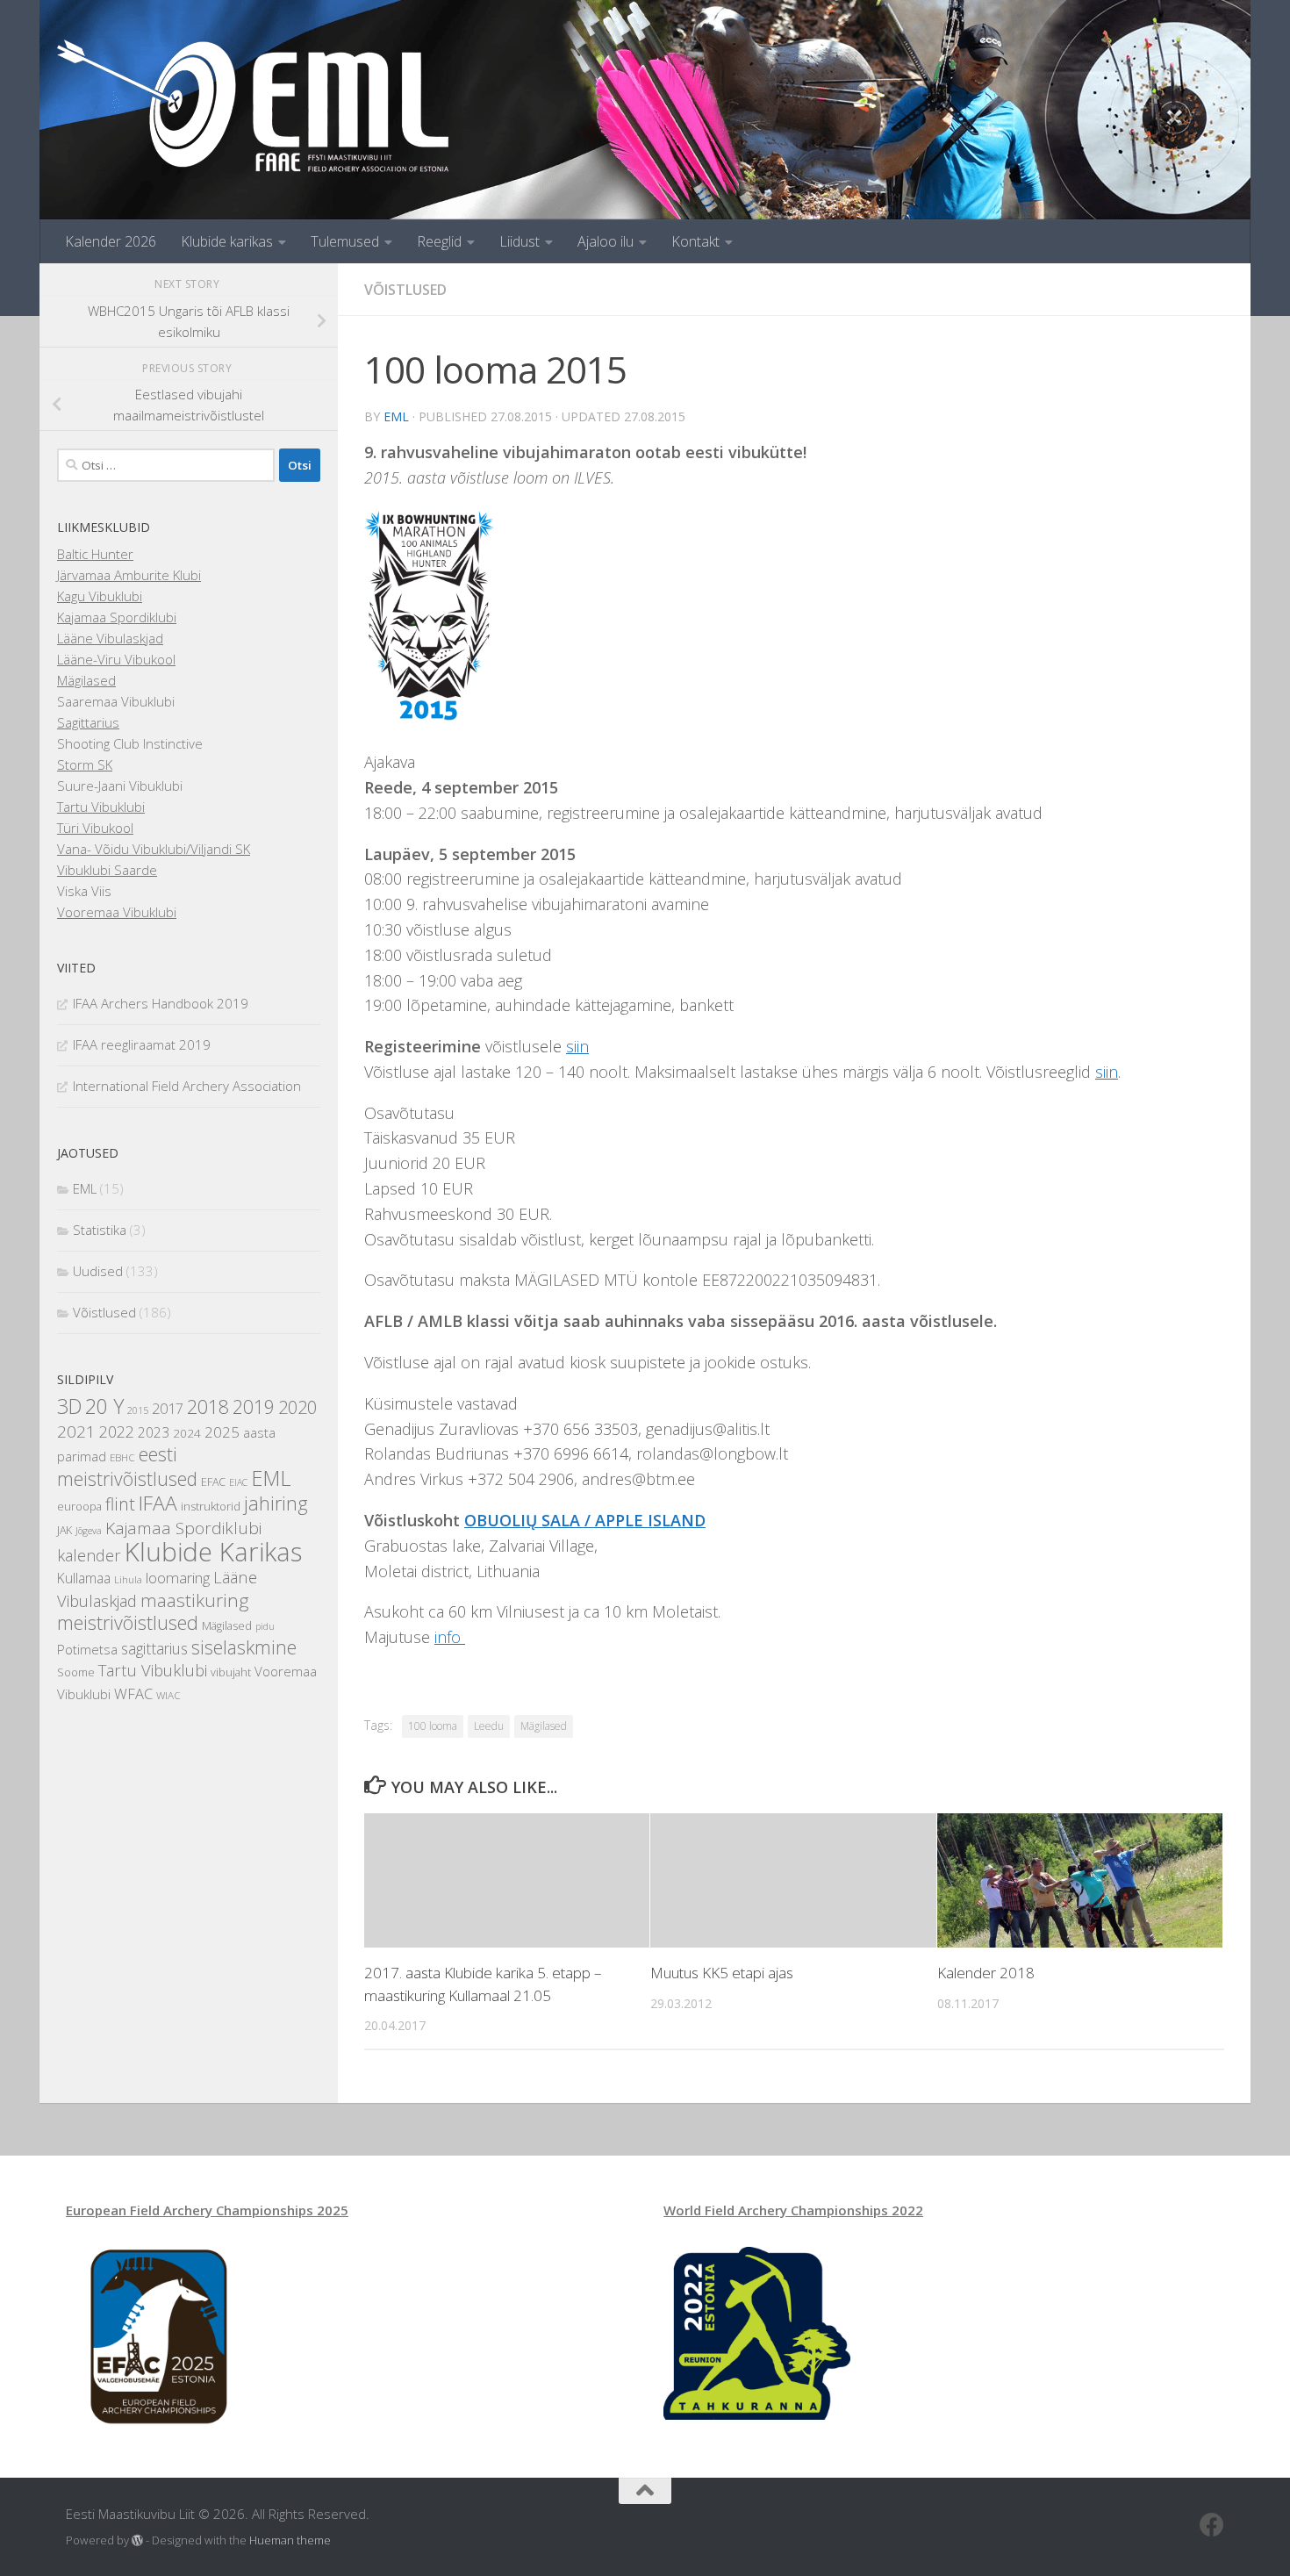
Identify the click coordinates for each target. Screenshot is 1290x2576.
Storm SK (85, 764)
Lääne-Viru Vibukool (116, 659)
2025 (222, 1432)
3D (69, 1406)
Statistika (100, 1230)
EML (396, 416)
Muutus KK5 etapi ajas (722, 1973)
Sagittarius (88, 722)
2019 (254, 1407)
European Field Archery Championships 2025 (207, 2210)
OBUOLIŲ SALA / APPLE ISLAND (585, 1520)
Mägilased (544, 1726)
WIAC (168, 1695)
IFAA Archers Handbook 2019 (161, 1003)
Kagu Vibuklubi (100, 596)
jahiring (276, 1503)
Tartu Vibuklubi (101, 807)
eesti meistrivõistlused (127, 1467)
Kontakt (695, 241)
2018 (208, 1406)
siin (577, 1046)
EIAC (238, 1482)
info (450, 1637)
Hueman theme (290, 2540)
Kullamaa (84, 1578)
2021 (76, 1432)
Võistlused (405, 290)
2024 (187, 1433)
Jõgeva (89, 1531)
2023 (154, 1432)
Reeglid (439, 241)
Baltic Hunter (95, 554)
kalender (89, 1555)
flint (120, 1504)
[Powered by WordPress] (137, 2540)
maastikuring (194, 1600)
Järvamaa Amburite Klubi (129, 575)
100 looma (433, 1726)
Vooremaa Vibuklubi (117, 912)
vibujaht (231, 1672)
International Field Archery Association (187, 1086)
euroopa (79, 1507)
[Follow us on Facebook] (1212, 2525)
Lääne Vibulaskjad (110, 638)
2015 (138, 1410)
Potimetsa (87, 1649)
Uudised (98, 1271)
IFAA (158, 1503)
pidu (265, 1626)
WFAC (133, 1693)
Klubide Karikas (213, 1552)
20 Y (104, 1406)
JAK (64, 1530)
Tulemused (345, 241)
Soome (76, 1672)
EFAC (213, 1482)
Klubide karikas (227, 241)
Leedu (489, 1726)
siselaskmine (244, 1647)
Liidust (520, 241)
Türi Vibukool (95, 828)
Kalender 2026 (111, 241)
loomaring (178, 1578)
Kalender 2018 (986, 1973)
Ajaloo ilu (606, 241)
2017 (168, 1409)
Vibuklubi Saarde (107, 870)
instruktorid (211, 1506)
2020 (297, 1407)
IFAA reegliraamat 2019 (142, 1044)
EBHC (122, 1457)
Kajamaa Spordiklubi (117, 617)
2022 (117, 1432)
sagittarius (154, 1648)
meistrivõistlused (128, 1622)
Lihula (128, 1579)
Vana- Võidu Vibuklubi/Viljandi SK (154, 849)
